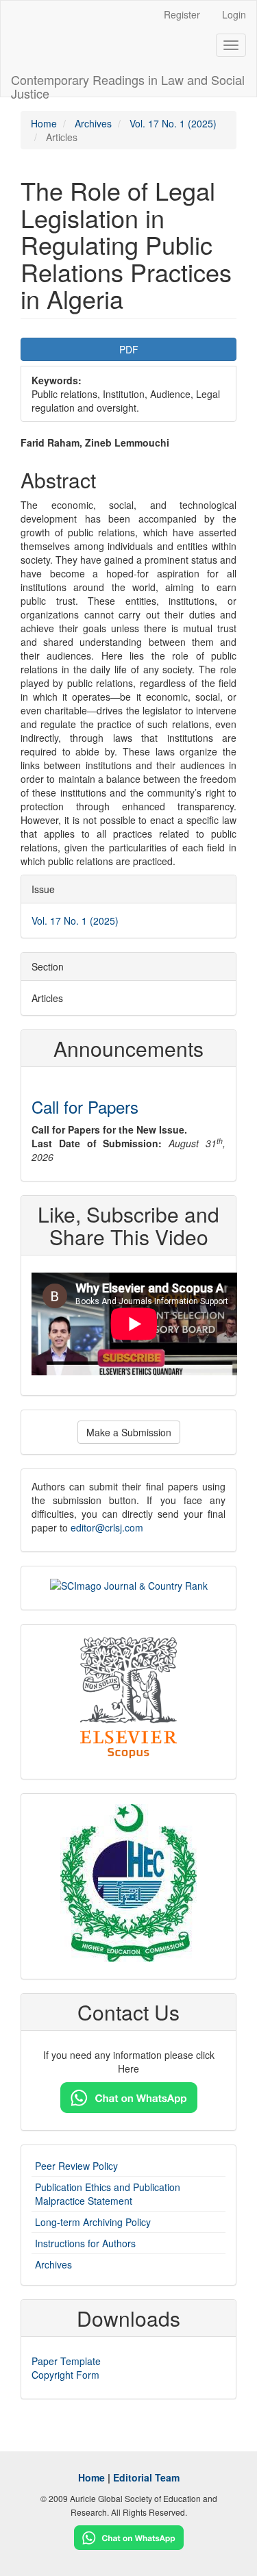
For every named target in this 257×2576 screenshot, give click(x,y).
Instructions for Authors (85, 2243)
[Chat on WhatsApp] (129, 2096)
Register (182, 14)
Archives (93, 123)
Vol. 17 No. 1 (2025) (173, 123)
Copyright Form (65, 2375)
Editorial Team (146, 2477)
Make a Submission (129, 1432)
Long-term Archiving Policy (93, 2222)
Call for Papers (85, 1106)
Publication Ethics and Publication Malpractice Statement (108, 2194)
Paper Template (66, 2361)
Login (234, 14)
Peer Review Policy (76, 2166)
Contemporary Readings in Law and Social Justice (128, 84)
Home (44, 123)
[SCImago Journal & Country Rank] (129, 1584)
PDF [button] (129, 349)
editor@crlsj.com (107, 1527)
